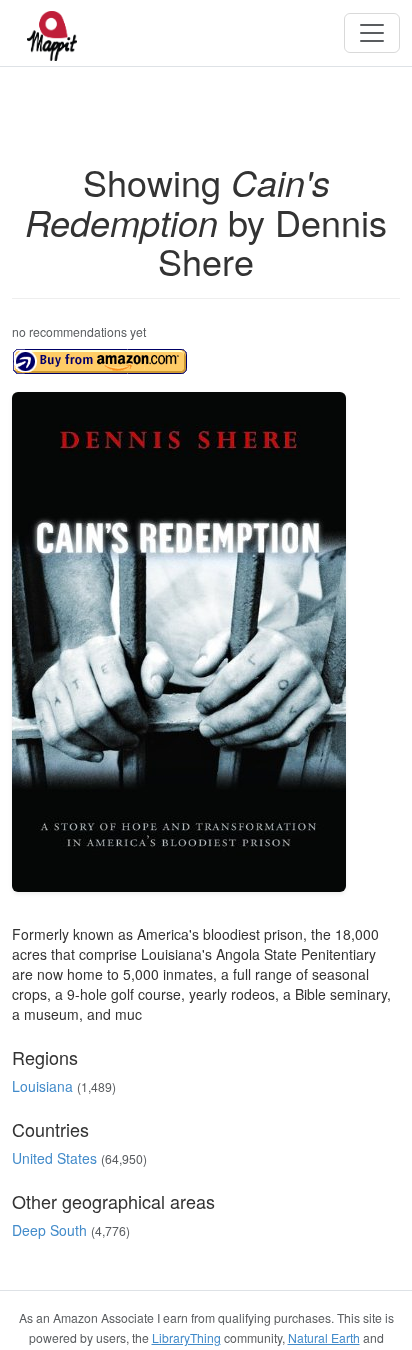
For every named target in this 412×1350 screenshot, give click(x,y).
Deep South (49, 1230)
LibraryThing (186, 1337)
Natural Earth (324, 1337)
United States (54, 1158)
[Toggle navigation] (372, 33)
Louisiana (42, 1086)
